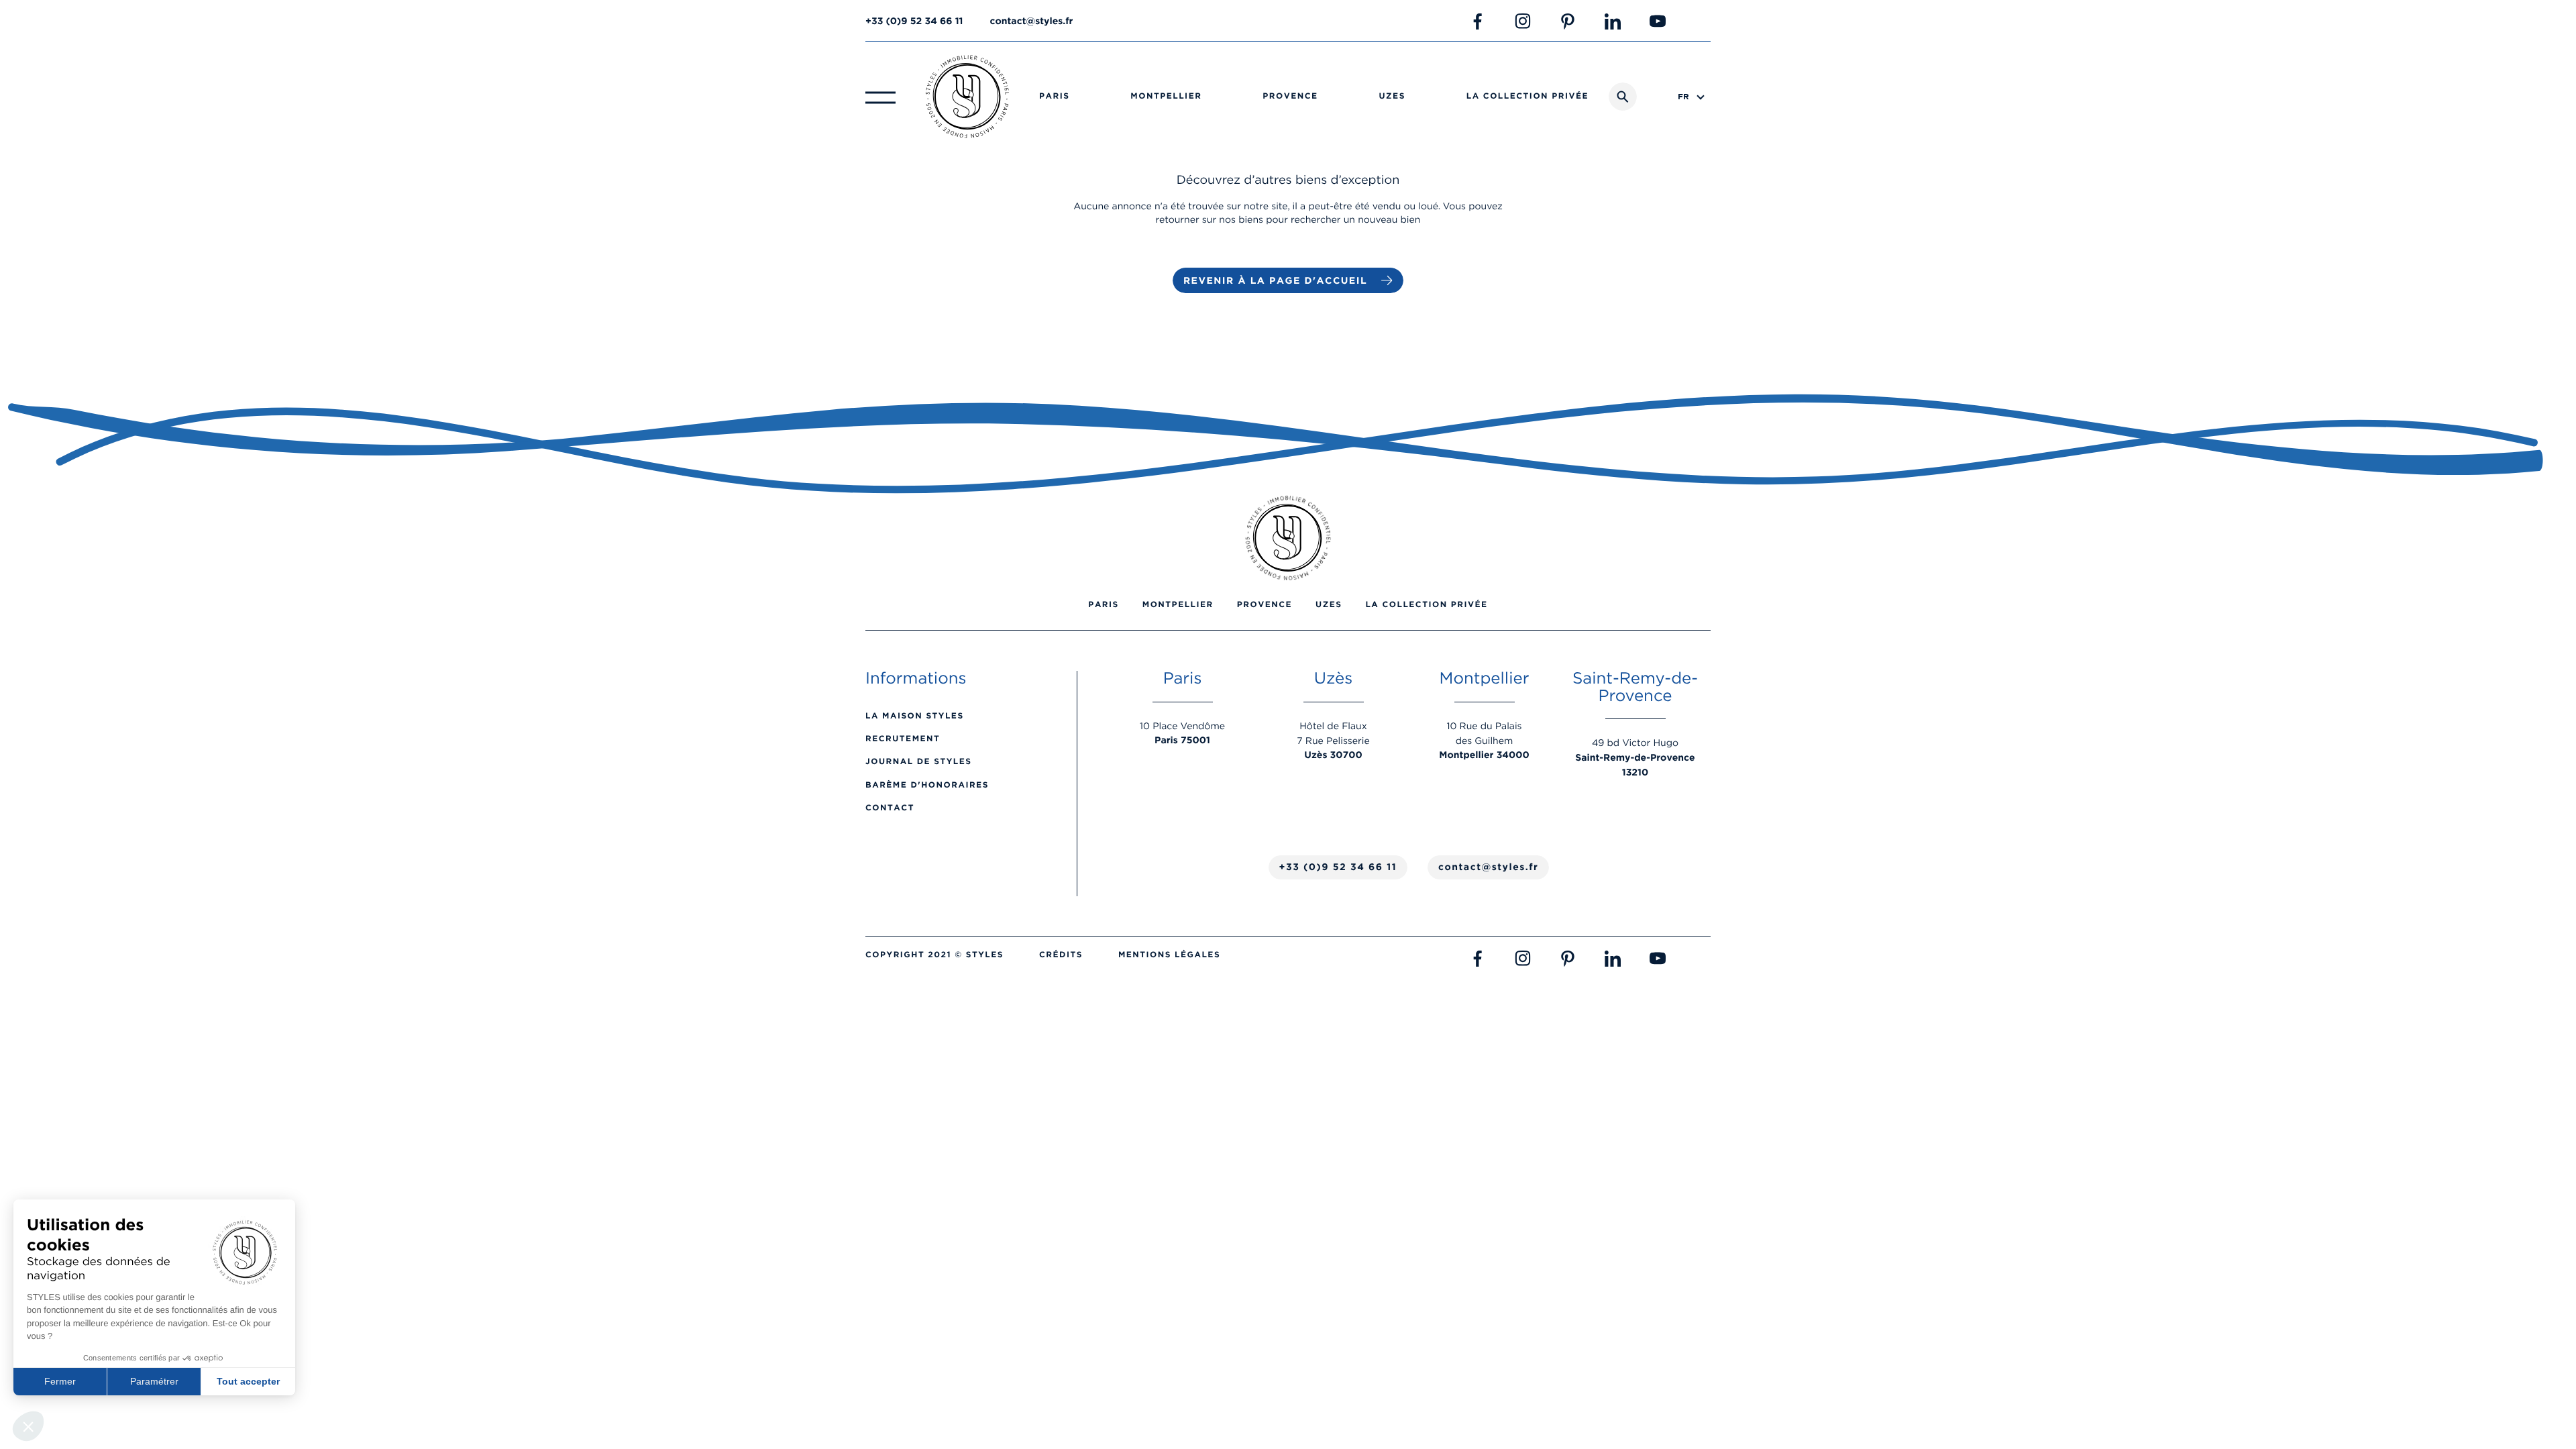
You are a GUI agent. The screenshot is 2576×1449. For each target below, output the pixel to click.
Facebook (1478, 21)
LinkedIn (1613, 21)
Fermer (60, 1381)
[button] (28, 1426)
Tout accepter (248, 1381)
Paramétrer (154, 1381)
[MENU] (880, 97)
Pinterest (1568, 21)
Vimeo (1703, 21)
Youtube (1658, 21)
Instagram (1523, 21)
